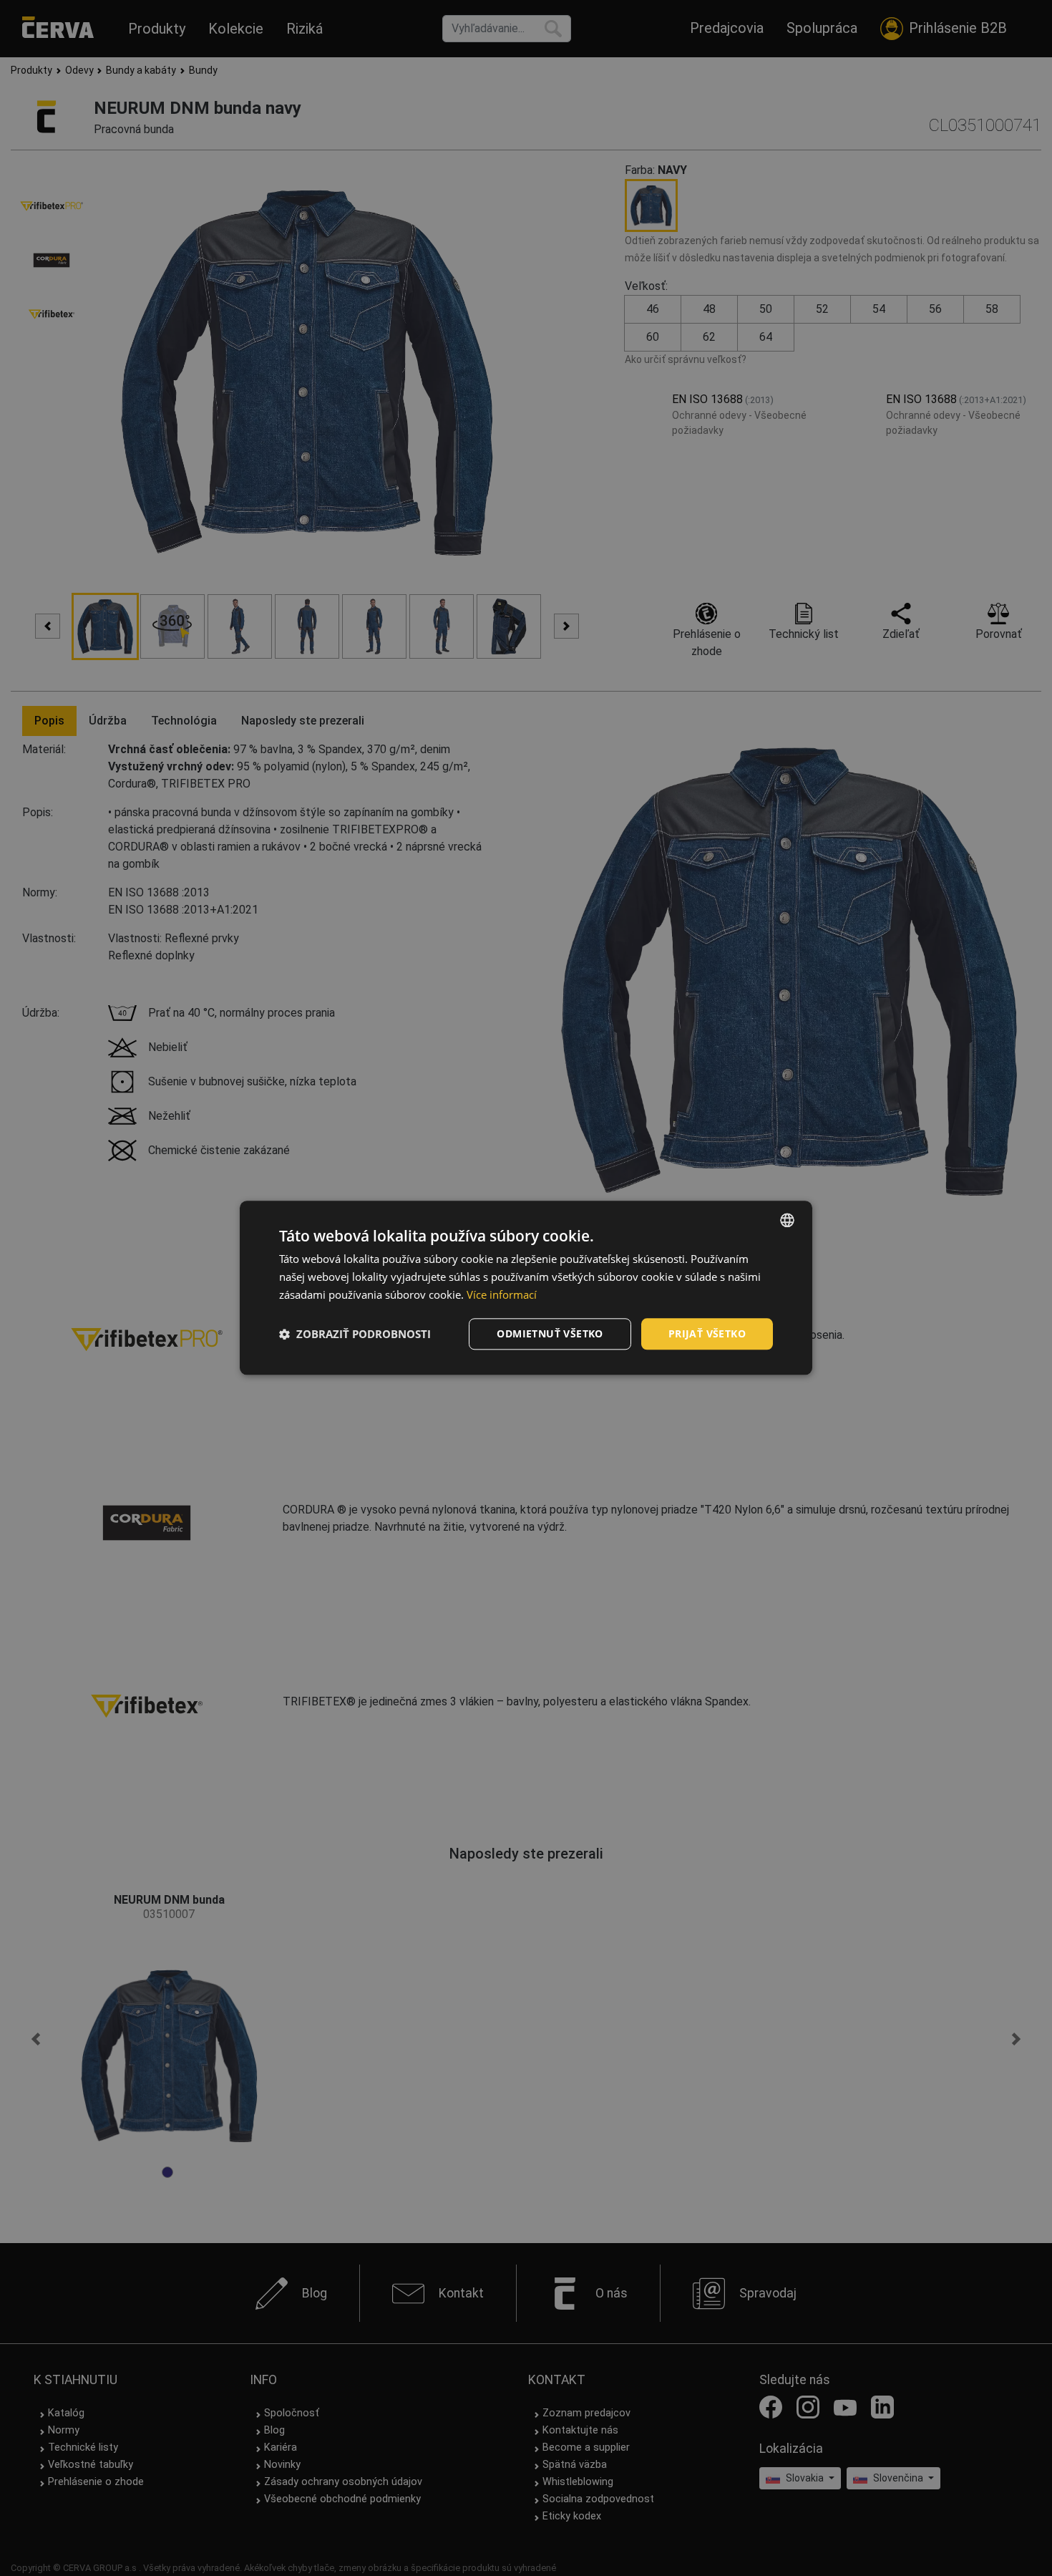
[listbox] (787, 1220)
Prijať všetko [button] (707, 1333)
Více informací (502, 1294)
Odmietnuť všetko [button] (550, 1333)
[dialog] (526, 1288)
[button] (355, 1334)
